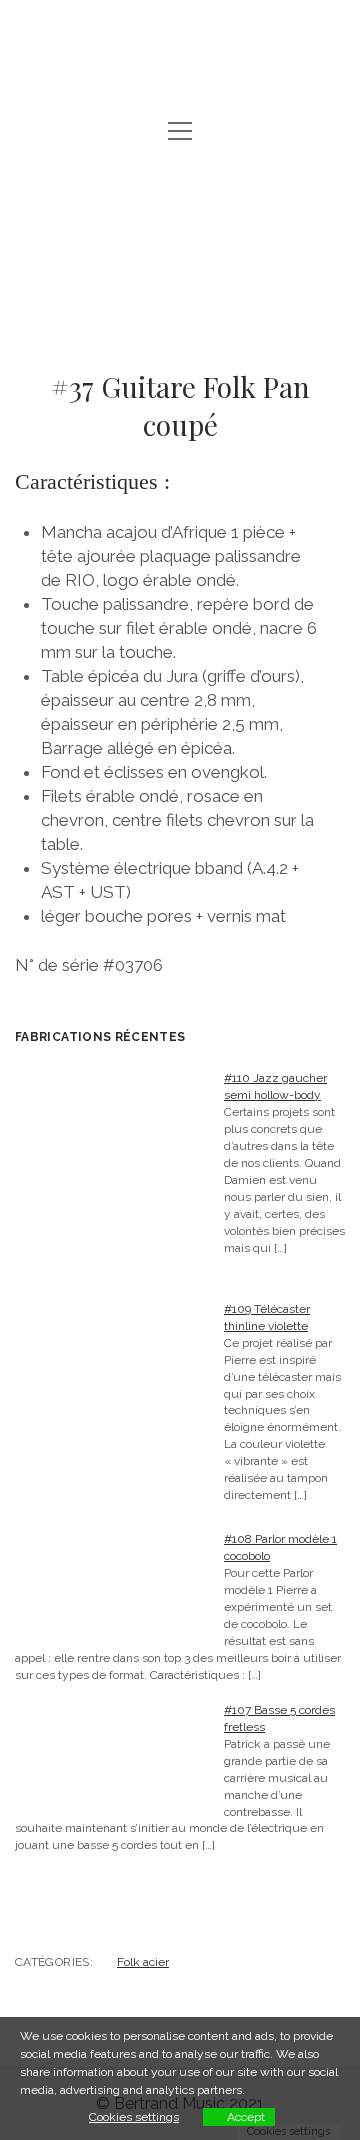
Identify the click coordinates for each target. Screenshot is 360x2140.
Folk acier (143, 1962)
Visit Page (180, 41)
